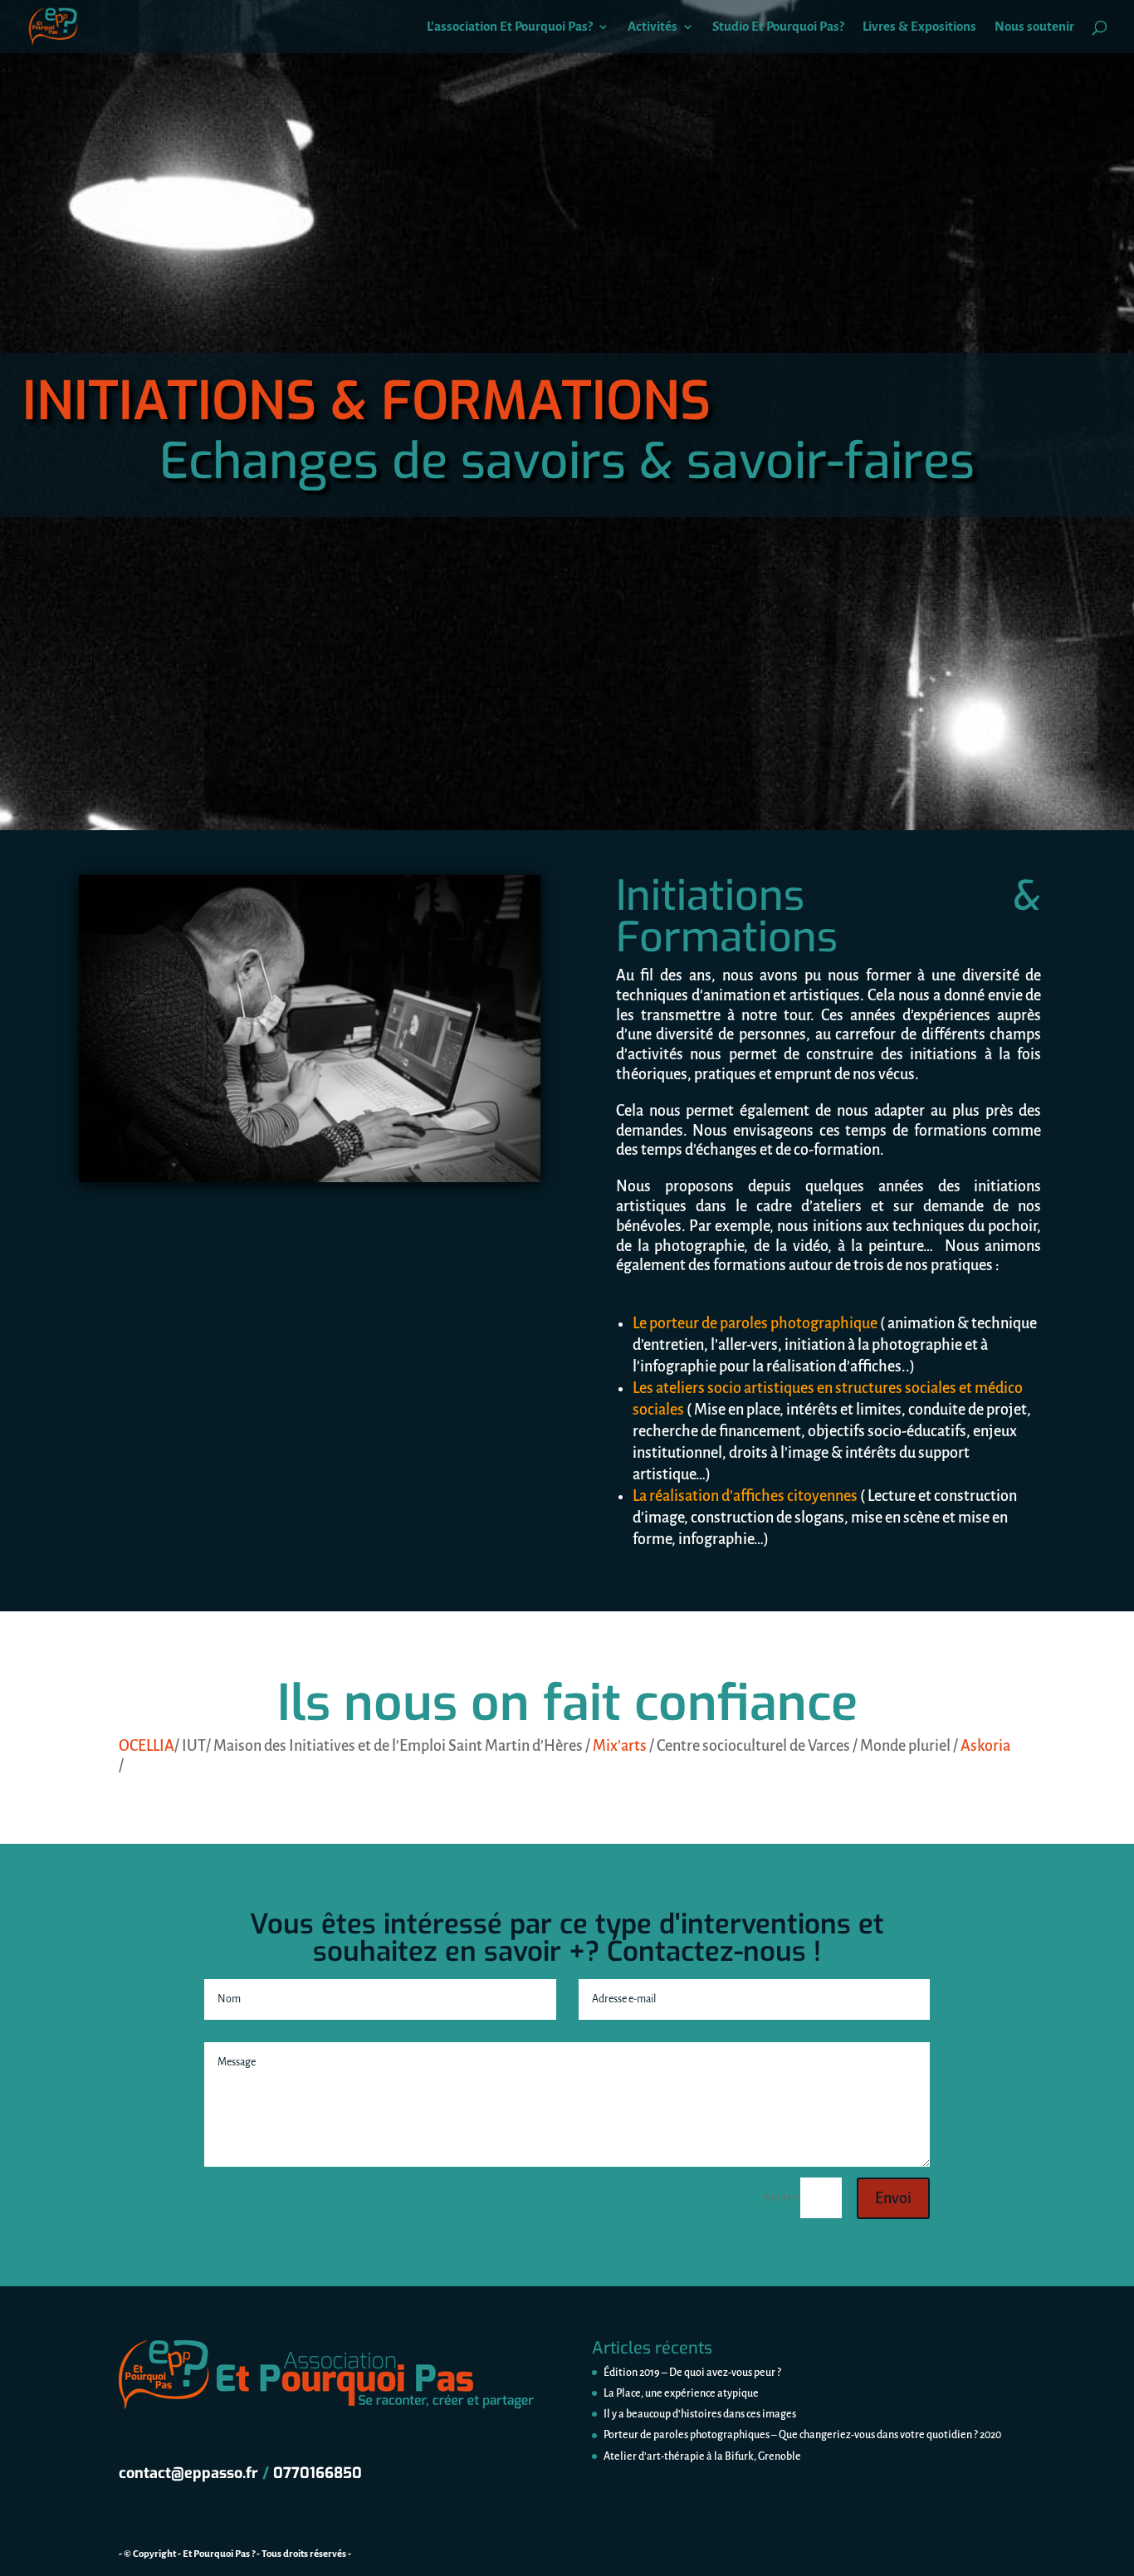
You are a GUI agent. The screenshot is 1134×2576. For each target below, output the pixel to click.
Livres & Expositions (919, 27)
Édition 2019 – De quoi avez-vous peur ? (692, 2373)
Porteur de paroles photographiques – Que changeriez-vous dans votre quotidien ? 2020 (802, 2435)
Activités (653, 27)
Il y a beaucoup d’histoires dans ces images (700, 2414)
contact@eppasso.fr (188, 2473)
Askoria (985, 1746)
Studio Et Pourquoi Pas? (778, 27)
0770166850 (318, 2473)
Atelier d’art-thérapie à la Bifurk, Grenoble (702, 2456)
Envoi (893, 2198)
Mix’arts (620, 1746)
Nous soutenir (1034, 27)
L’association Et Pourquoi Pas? (510, 27)
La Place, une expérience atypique (681, 2393)
